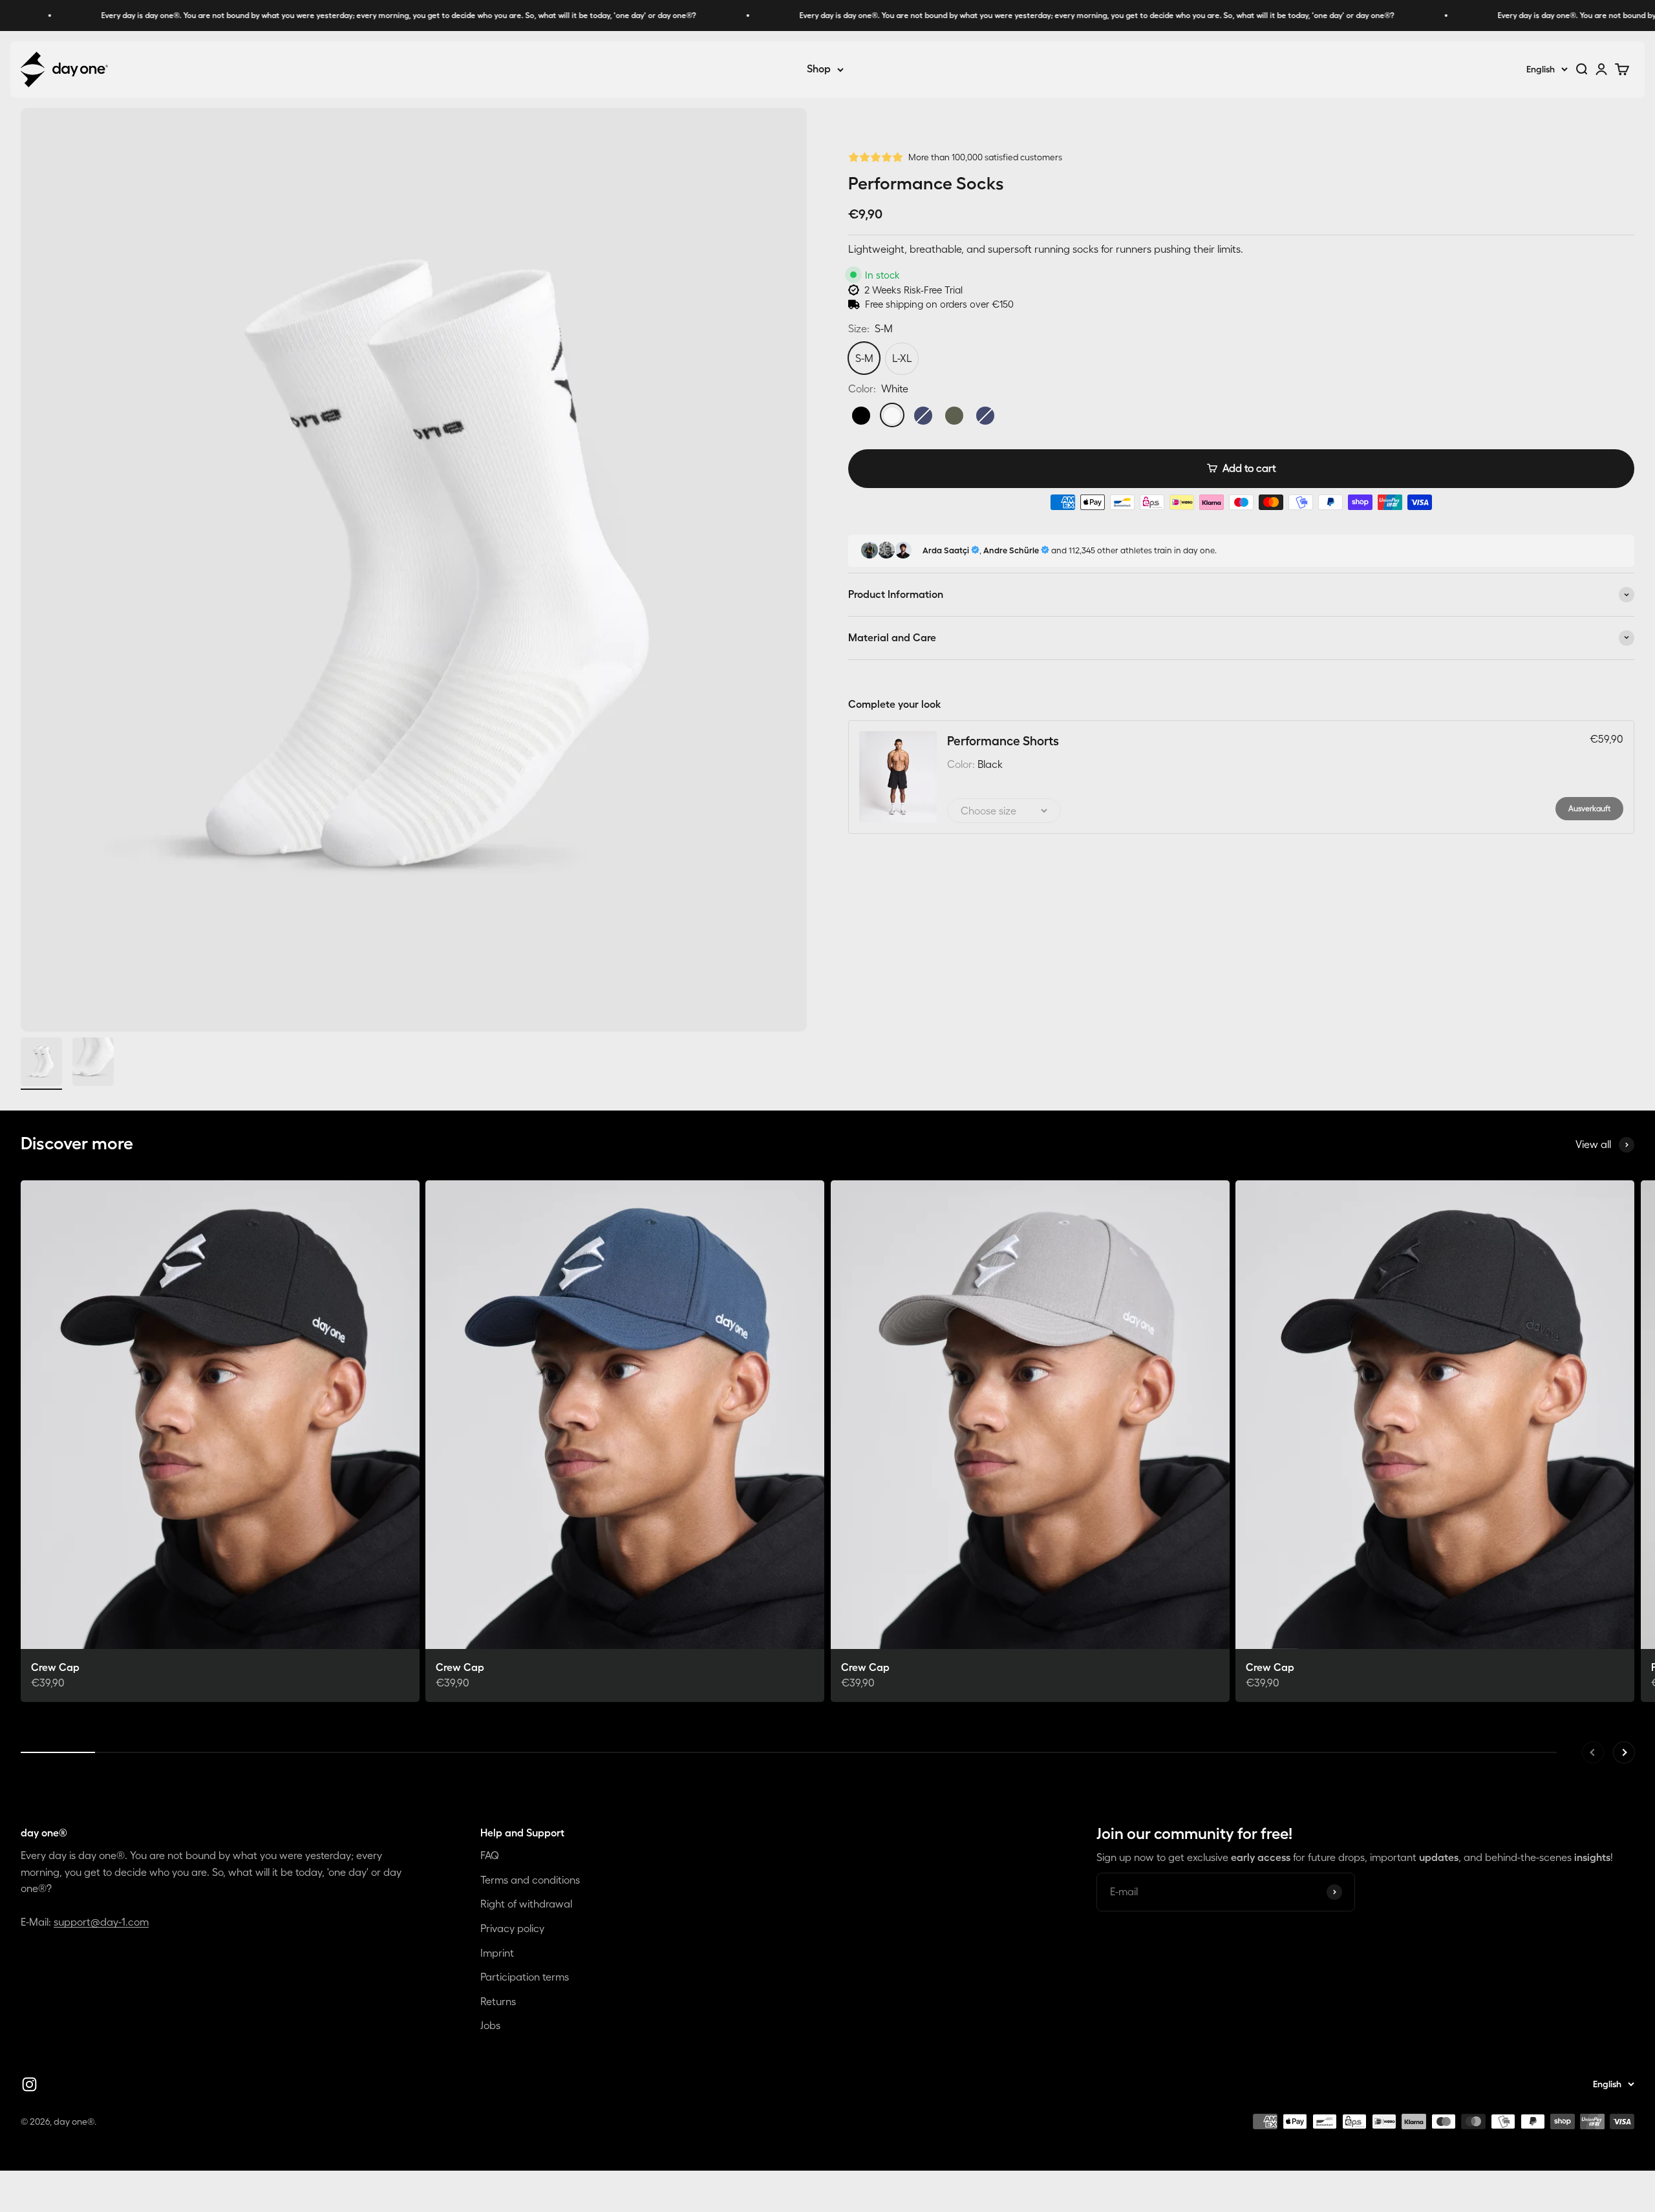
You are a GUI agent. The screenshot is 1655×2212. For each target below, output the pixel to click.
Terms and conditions (530, 1880)
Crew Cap (55, 1667)
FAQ (490, 1855)
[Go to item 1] (41, 1064)
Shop (819, 69)
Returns (498, 2001)
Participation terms (525, 1977)
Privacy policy (512, 1928)
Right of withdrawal (526, 1904)
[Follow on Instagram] (29, 2084)
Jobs (490, 2025)
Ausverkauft (1589, 808)
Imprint (497, 1953)
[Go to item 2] (93, 1064)
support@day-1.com (101, 1922)
